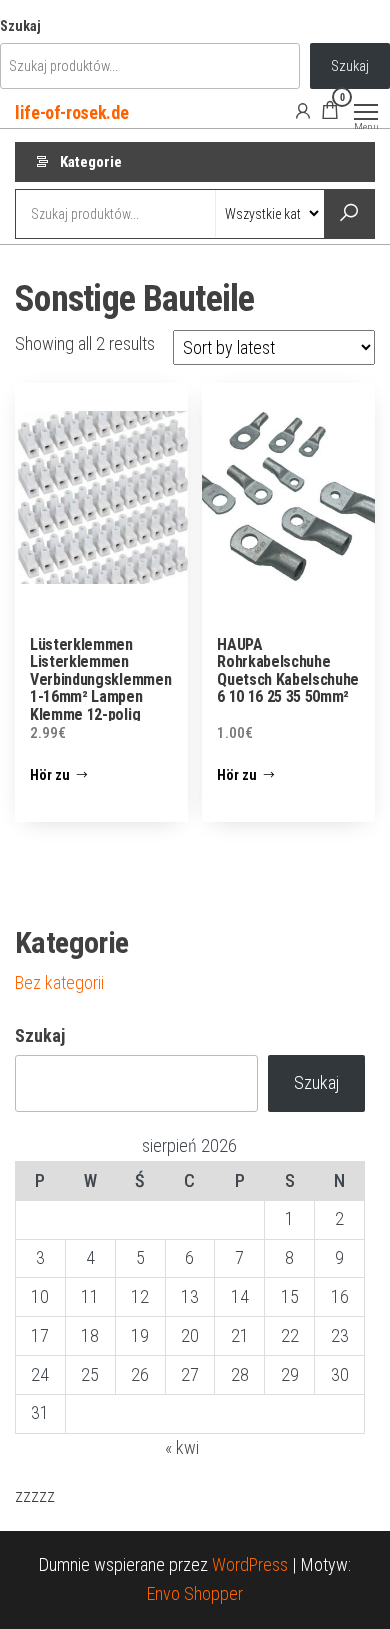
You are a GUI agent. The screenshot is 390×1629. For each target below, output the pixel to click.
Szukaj (20, 26)
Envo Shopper (195, 1593)
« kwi (182, 1447)
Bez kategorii (59, 982)
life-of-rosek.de (71, 112)
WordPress (250, 1564)
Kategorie (91, 162)
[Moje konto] (303, 110)
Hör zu (50, 775)
